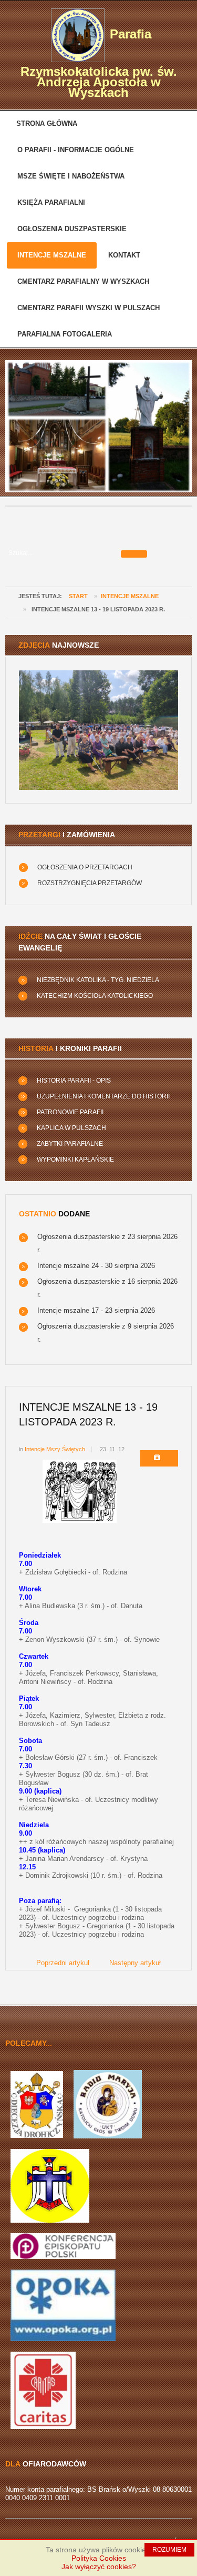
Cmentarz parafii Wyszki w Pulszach (89, 308)
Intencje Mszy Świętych (55, 1449)
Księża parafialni (51, 202)
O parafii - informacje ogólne (76, 150)
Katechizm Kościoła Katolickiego (95, 996)
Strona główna (47, 123)
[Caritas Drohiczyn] (43, 2390)
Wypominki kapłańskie (75, 1160)
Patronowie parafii (70, 1112)
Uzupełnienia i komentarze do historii (103, 1096)
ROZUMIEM (169, 2550)
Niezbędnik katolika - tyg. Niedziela (98, 980)
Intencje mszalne (52, 255)
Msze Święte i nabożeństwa (71, 176)
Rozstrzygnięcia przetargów (90, 883)
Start (78, 596)
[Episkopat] (63, 2246)
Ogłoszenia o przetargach (85, 867)
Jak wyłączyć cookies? (99, 2567)
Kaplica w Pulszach (71, 1128)
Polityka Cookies (99, 2558)
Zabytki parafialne (70, 1144)
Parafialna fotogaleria (65, 334)
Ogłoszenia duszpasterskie (72, 229)
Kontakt (124, 255)
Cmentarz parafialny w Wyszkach (83, 281)
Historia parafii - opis (74, 1081)
